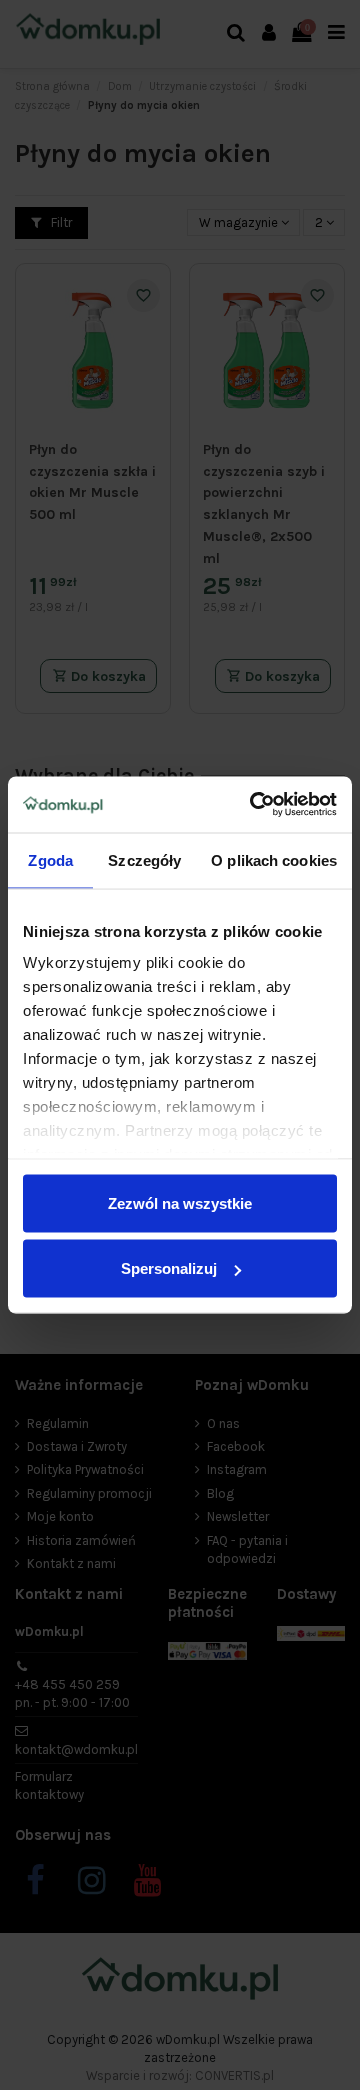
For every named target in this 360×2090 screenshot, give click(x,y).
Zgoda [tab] (50, 859)
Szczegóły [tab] (144, 859)
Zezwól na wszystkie (180, 1202)
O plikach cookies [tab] (274, 859)
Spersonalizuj (169, 1268)
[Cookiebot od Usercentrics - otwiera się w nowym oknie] (254, 805)
